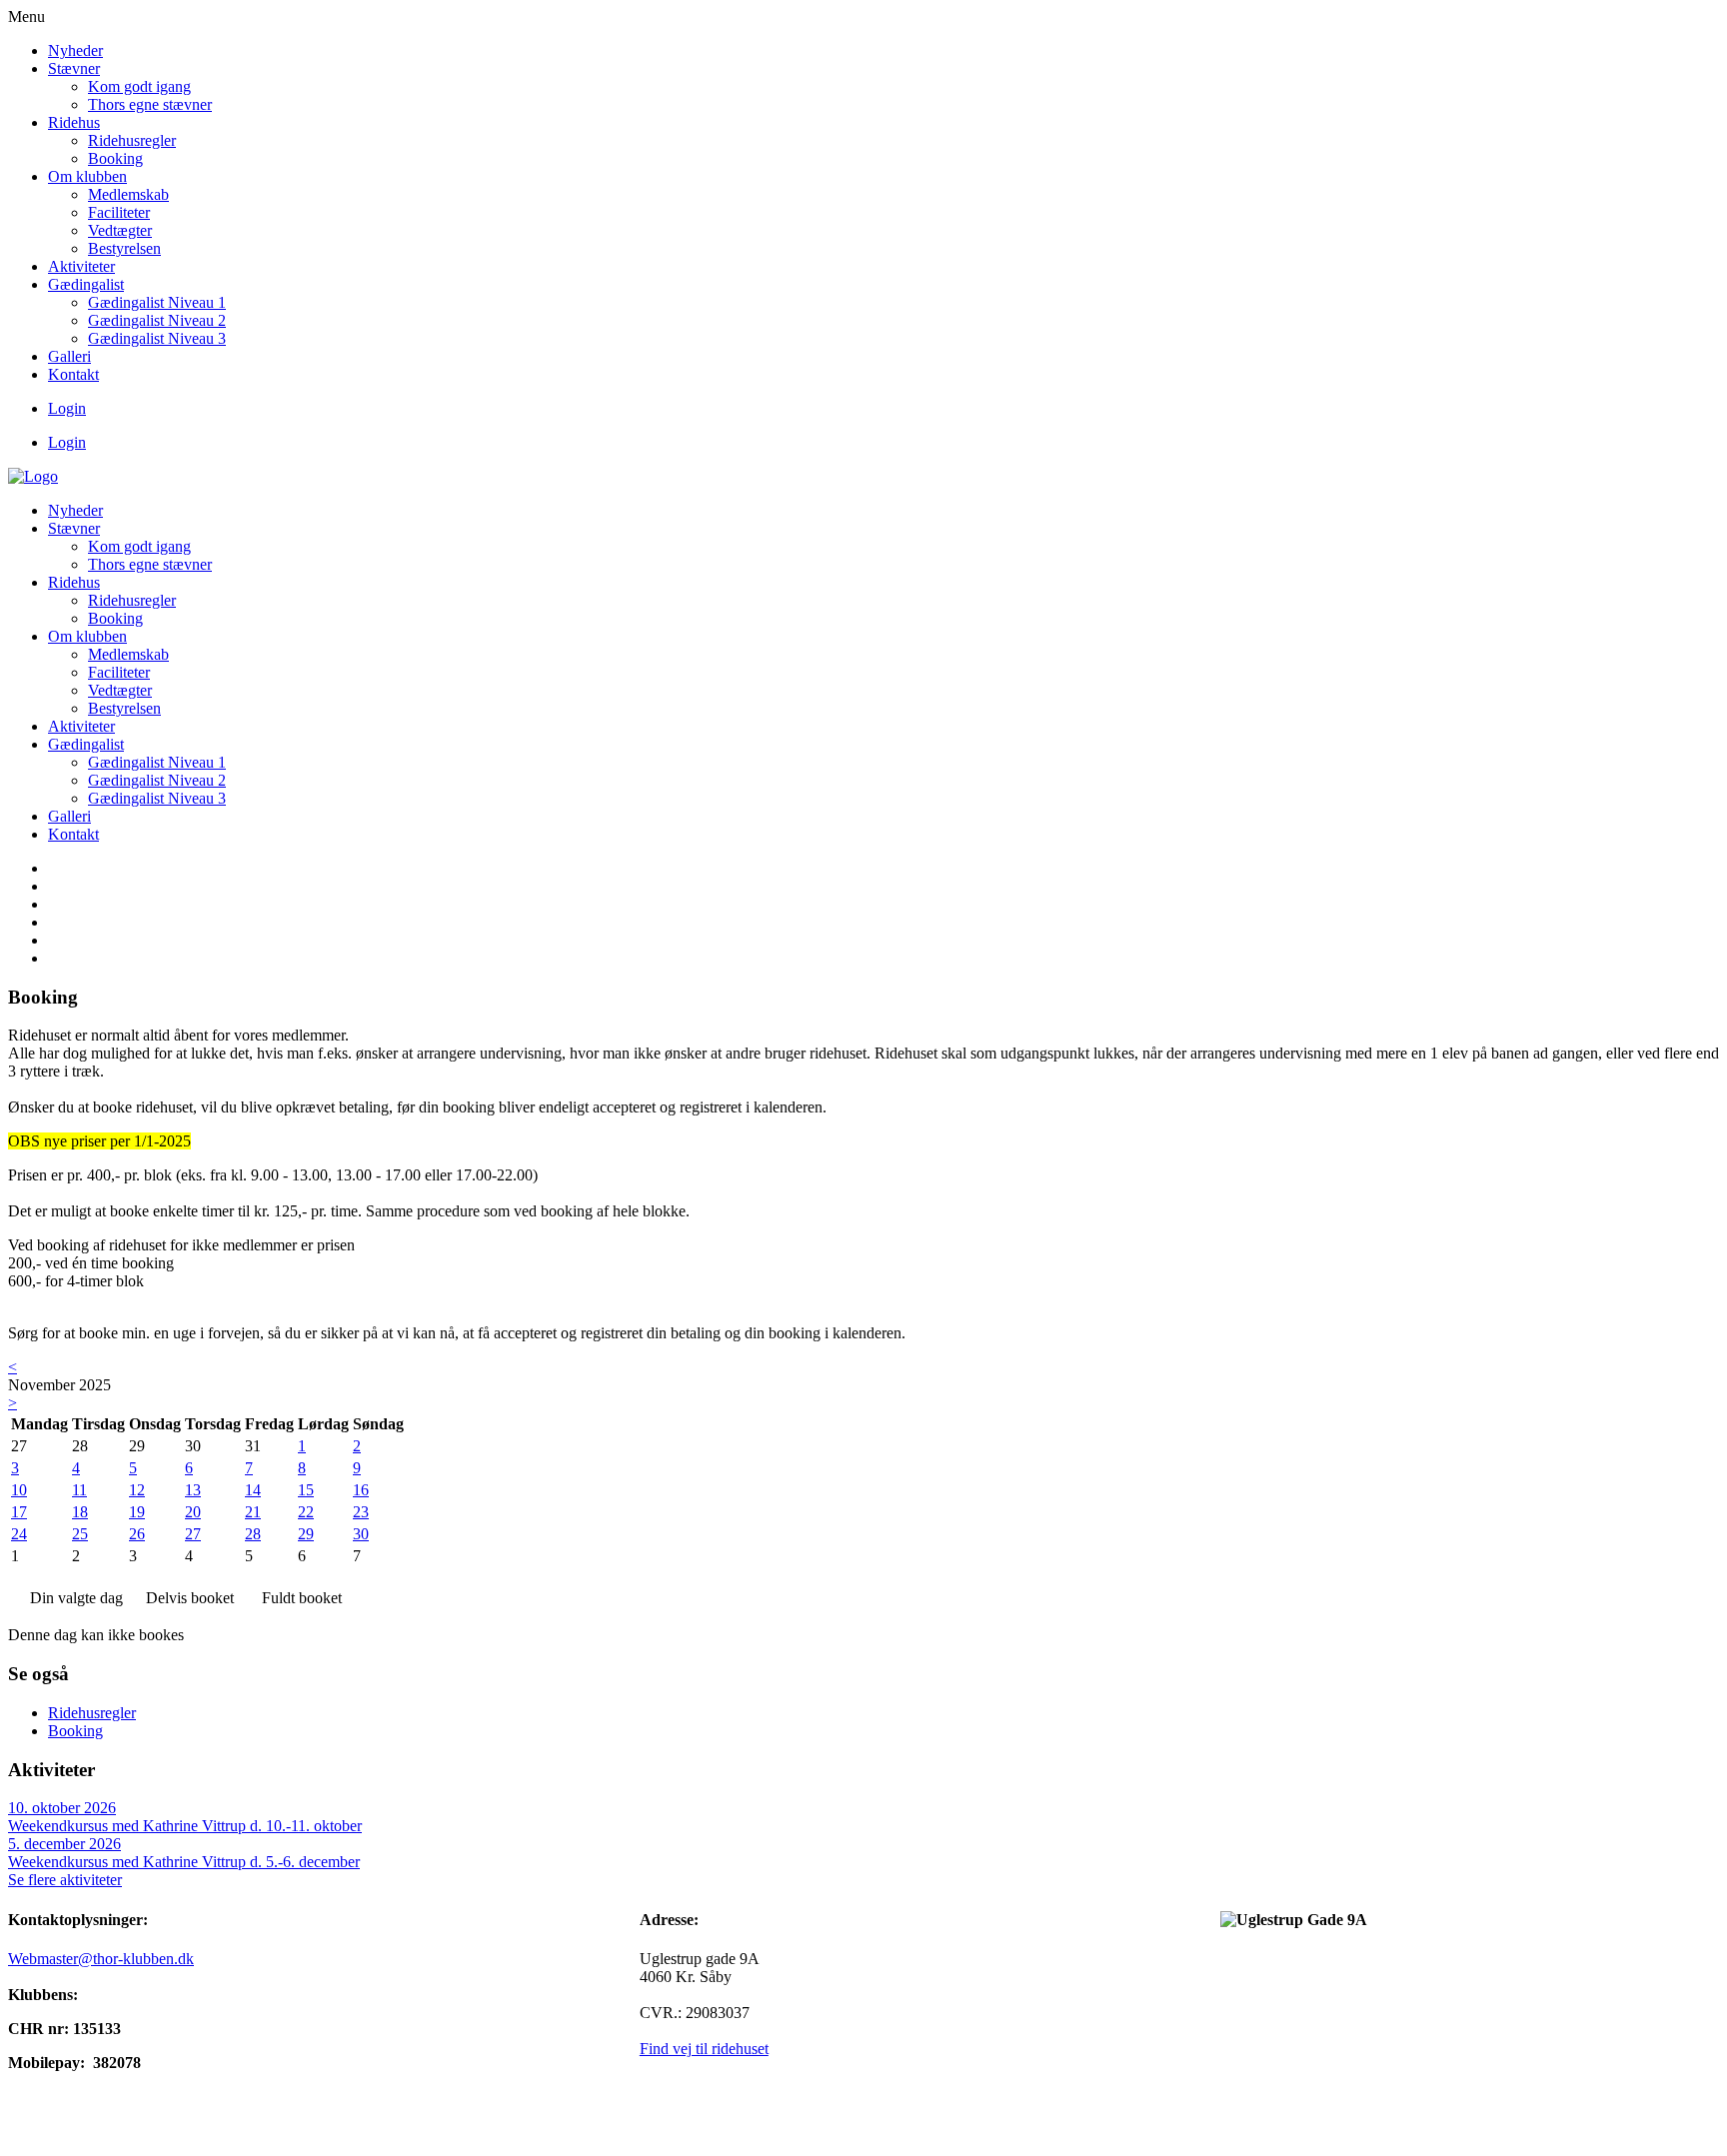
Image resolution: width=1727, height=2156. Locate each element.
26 (137, 1534)
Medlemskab (128, 194)
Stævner (74, 68)
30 (361, 1534)
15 (306, 1490)
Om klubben (87, 176)
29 (306, 1534)
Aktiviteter (81, 266)
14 (253, 1490)
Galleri (69, 356)
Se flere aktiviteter (65, 1880)
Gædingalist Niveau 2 (157, 320)
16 (361, 1490)
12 (137, 1490)
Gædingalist (86, 284)
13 (193, 1490)
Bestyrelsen (124, 248)
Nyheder (75, 50)
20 (193, 1512)
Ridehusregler (132, 140)
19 (137, 1512)
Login (67, 408)
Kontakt (73, 374)
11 (79, 1490)
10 (19, 1490)
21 (253, 1512)
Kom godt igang (139, 86)
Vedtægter (120, 230)
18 (80, 1512)
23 (361, 1512)
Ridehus (74, 122)
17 (19, 1512)
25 (80, 1534)
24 (19, 1534)
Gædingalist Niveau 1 (157, 302)
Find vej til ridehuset (704, 2049)
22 (306, 1512)
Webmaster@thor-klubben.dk (101, 1959)
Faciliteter (119, 212)
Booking (115, 158)
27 (193, 1534)
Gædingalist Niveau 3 (157, 338)
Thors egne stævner (150, 104)
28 (253, 1534)
